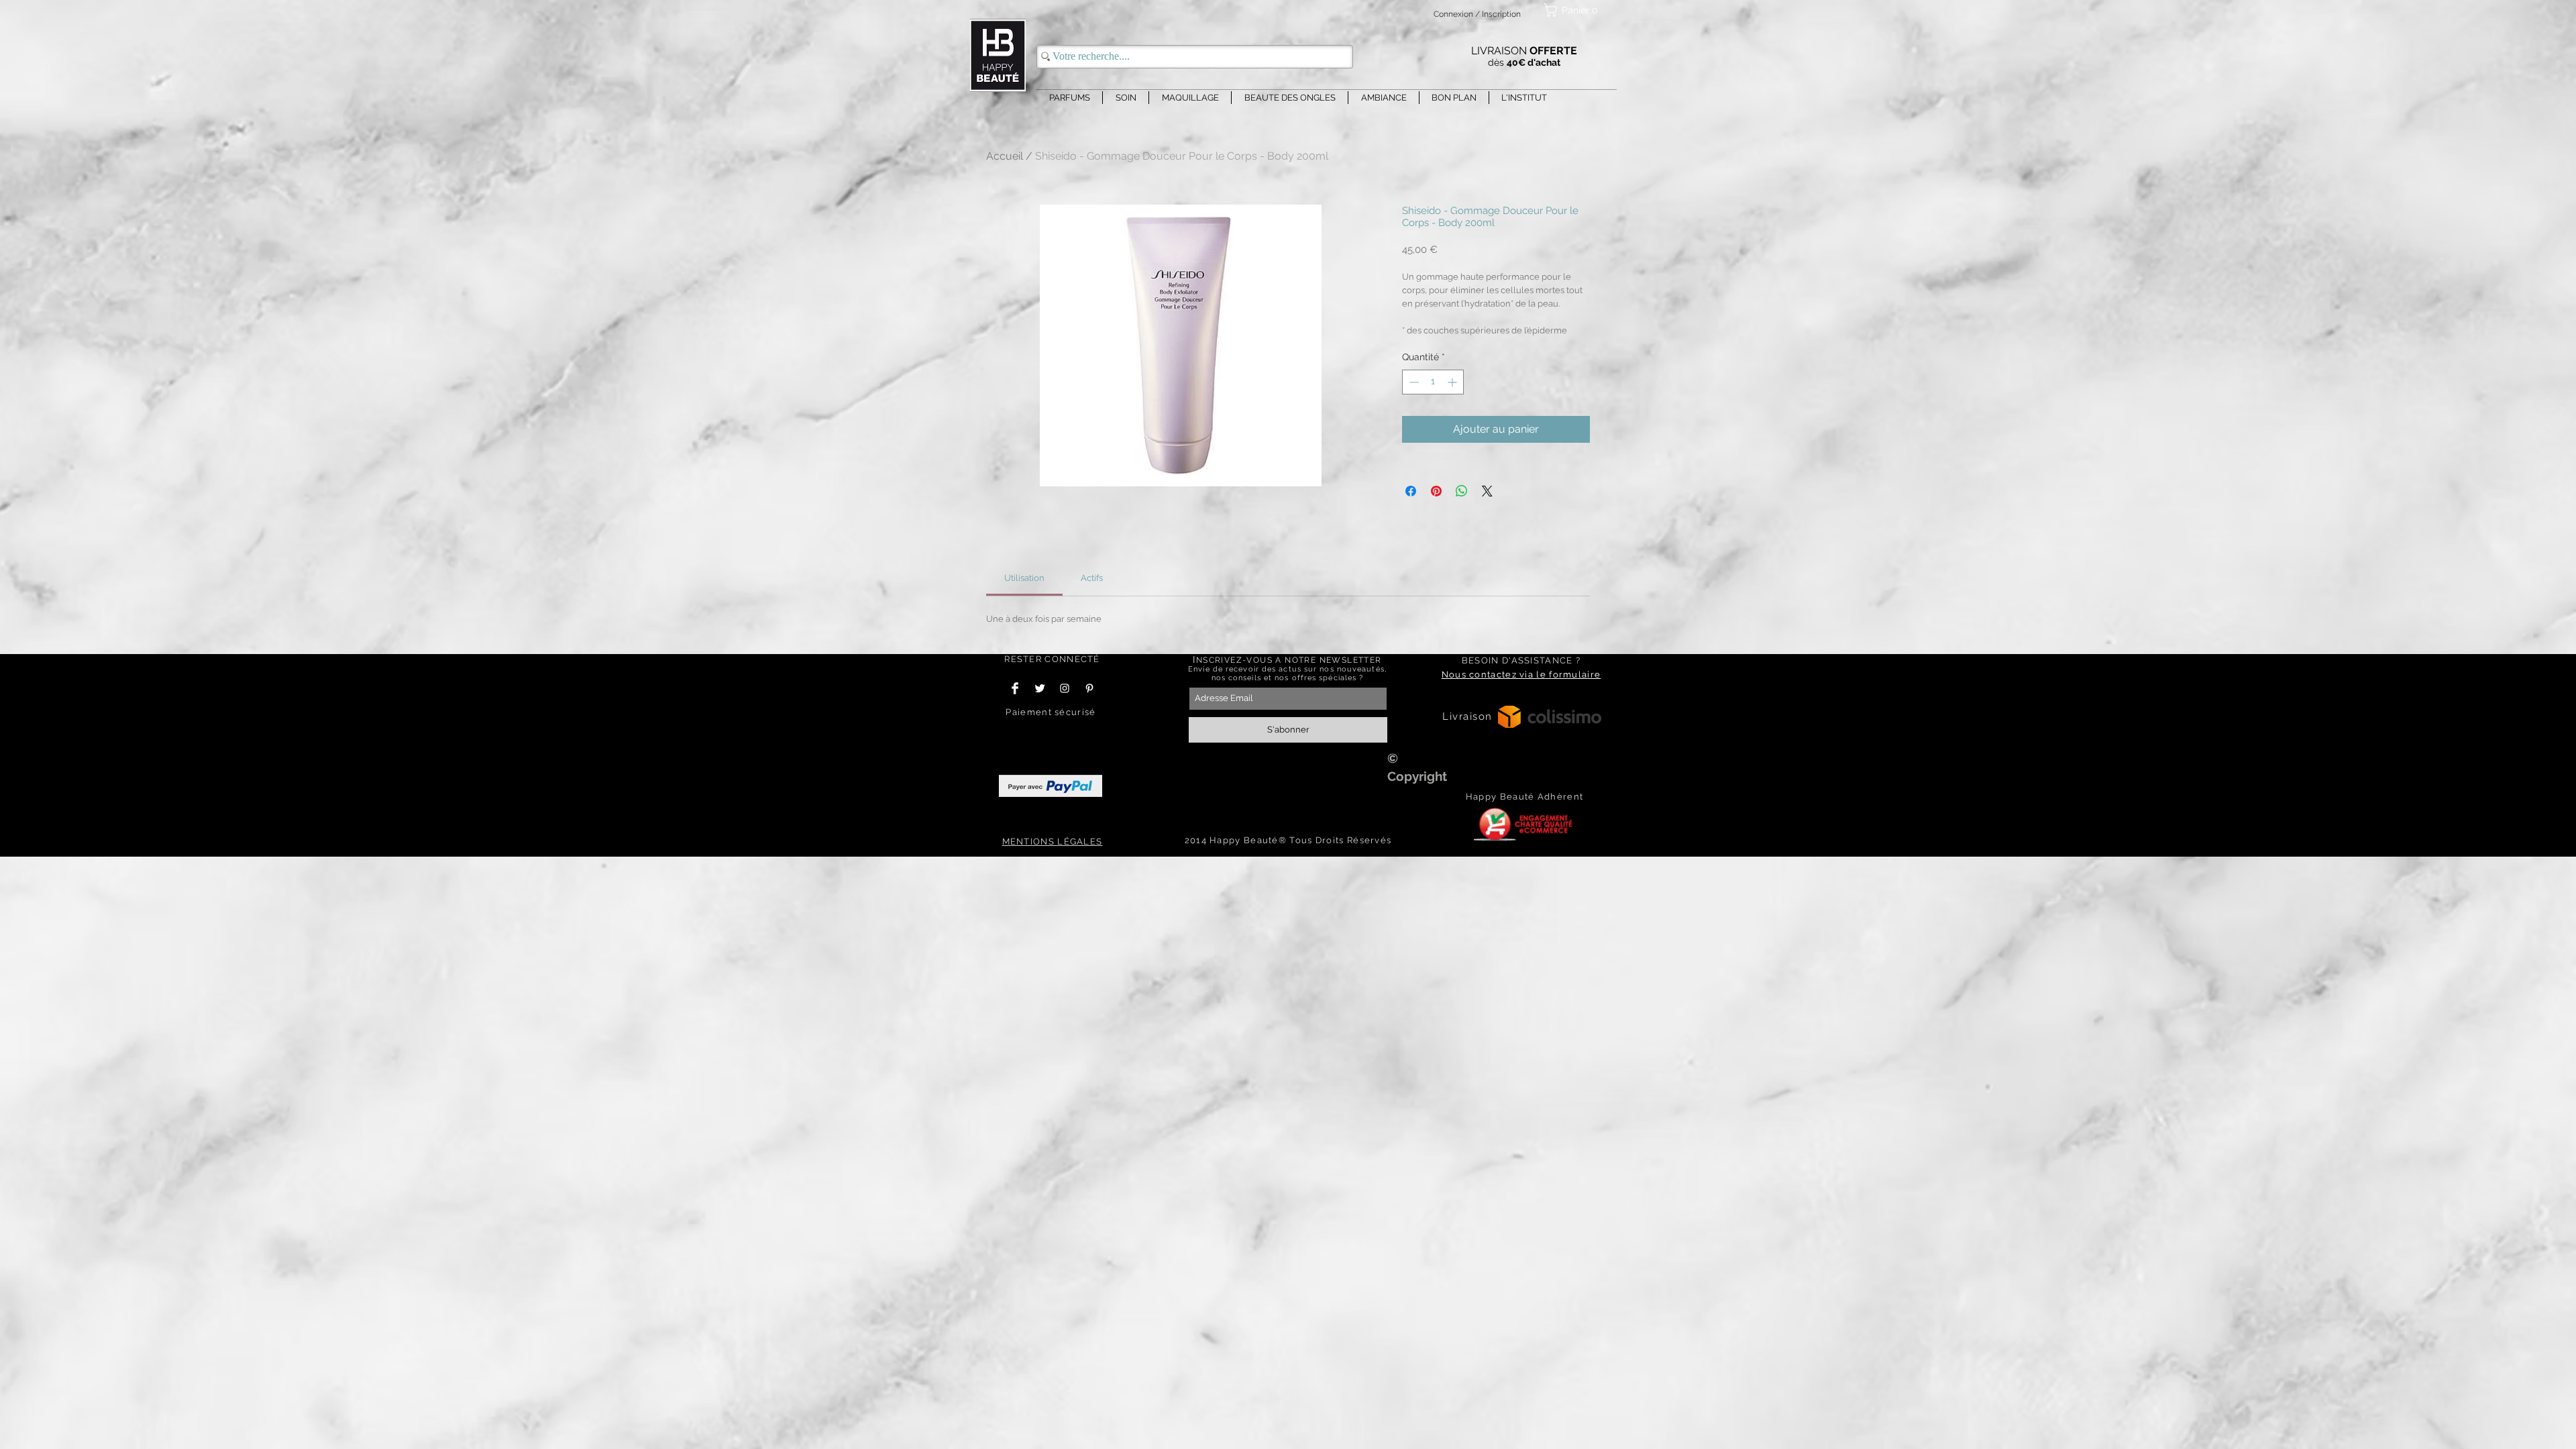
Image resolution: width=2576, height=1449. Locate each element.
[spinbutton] (1433, 382)
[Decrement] (1412, 382)
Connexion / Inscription (1477, 14)
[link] (1024, 578)
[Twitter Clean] (1040, 688)
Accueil (1005, 156)
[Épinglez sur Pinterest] (1436, 491)
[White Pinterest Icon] (1089, 688)
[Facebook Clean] (1015, 688)
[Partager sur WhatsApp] (1462, 491)
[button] (1573, 10)
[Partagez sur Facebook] (1411, 491)
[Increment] (1453, 382)
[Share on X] (1487, 491)
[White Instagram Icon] (1065, 688)
